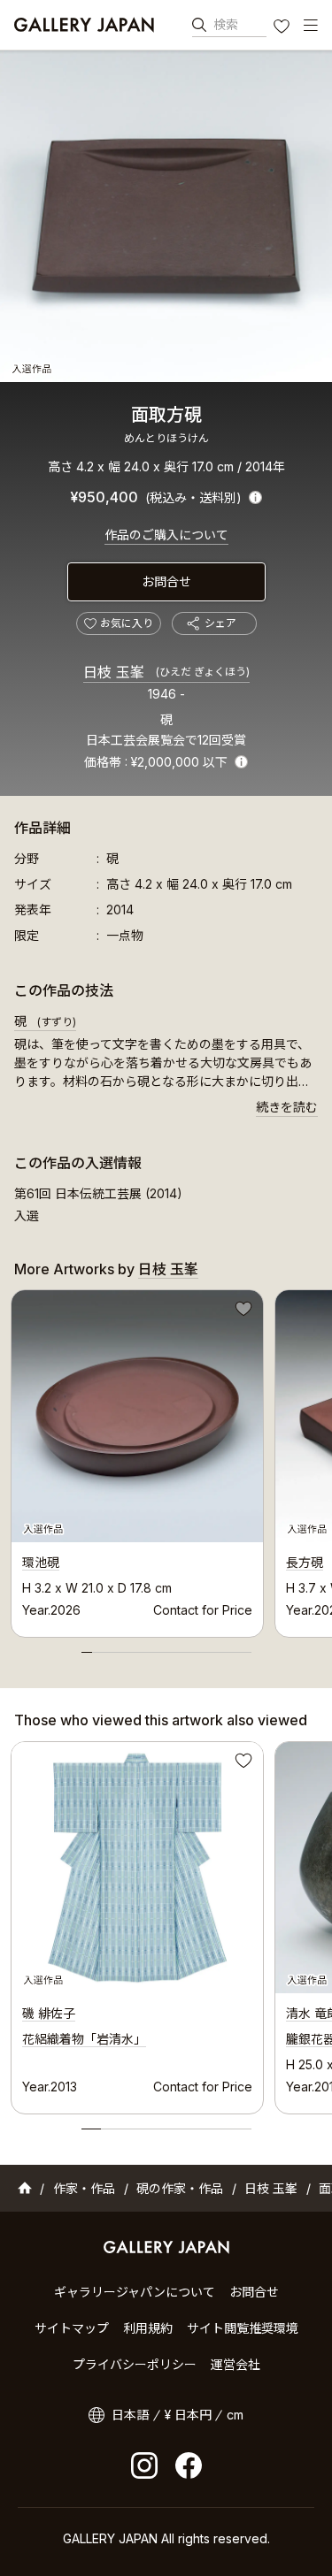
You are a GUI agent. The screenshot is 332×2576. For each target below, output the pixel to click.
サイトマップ (72, 2328)
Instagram (144, 2465)
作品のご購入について (166, 535)
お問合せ (166, 581)
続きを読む (287, 1107)
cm (235, 2415)
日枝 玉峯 (166, 672)
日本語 (130, 2415)
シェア (220, 623)
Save (242, 1311)
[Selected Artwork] (137, 1868)
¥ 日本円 (188, 2415)
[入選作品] (166, 216)
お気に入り (283, 28)
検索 (226, 24)
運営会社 (235, 2364)
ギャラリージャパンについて (135, 2292)
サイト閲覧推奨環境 (243, 2328)
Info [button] (241, 762)
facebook (189, 2465)
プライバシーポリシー (135, 2364)
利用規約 (148, 2328)
